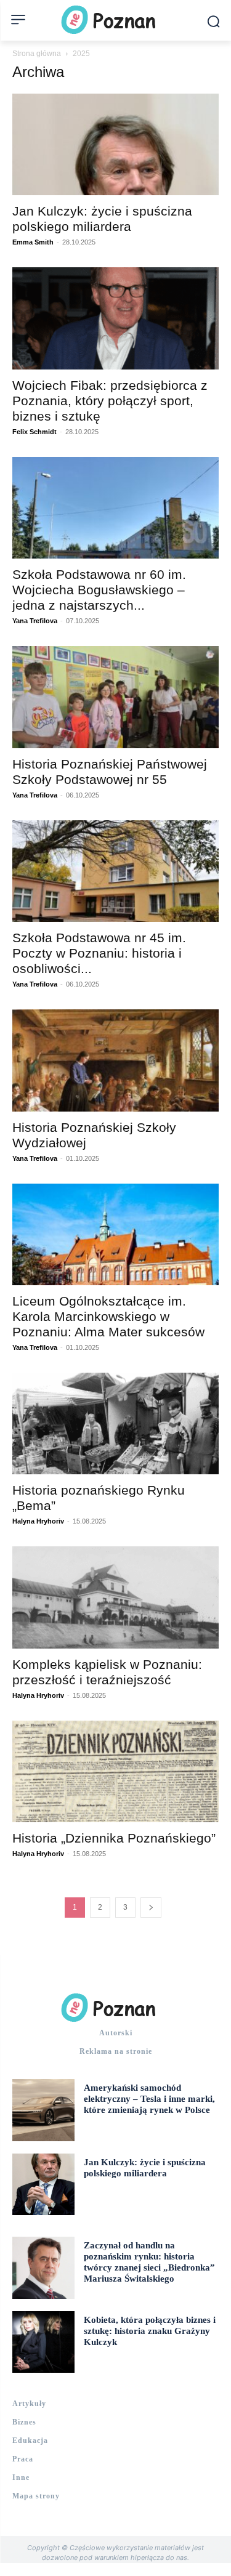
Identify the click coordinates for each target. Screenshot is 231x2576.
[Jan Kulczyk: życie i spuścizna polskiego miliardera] (115, 144)
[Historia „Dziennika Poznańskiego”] (115, 1771)
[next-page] (151, 1908)
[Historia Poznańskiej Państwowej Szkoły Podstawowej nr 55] (115, 697)
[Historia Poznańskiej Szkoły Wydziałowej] (115, 1060)
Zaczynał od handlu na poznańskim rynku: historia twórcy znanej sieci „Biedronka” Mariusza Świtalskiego (149, 2262)
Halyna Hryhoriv (38, 1521)
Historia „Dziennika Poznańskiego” (114, 1838)
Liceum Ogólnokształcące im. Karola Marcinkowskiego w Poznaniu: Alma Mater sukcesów (108, 1316)
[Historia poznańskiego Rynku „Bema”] (115, 1423)
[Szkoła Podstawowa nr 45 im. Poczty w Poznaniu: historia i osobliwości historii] (115, 871)
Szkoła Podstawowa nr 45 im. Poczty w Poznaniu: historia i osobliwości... (99, 953)
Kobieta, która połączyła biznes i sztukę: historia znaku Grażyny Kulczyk (150, 2331)
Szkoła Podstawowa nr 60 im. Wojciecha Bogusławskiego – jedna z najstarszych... (99, 590)
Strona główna (37, 54)
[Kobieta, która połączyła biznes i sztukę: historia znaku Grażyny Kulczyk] (43, 2342)
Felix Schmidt (34, 432)
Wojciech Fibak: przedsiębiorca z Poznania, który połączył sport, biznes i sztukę (110, 401)
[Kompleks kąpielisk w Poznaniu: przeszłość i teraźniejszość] (115, 1597)
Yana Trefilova (35, 621)
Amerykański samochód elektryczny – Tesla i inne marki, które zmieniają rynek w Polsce (149, 2099)
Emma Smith (33, 242)
